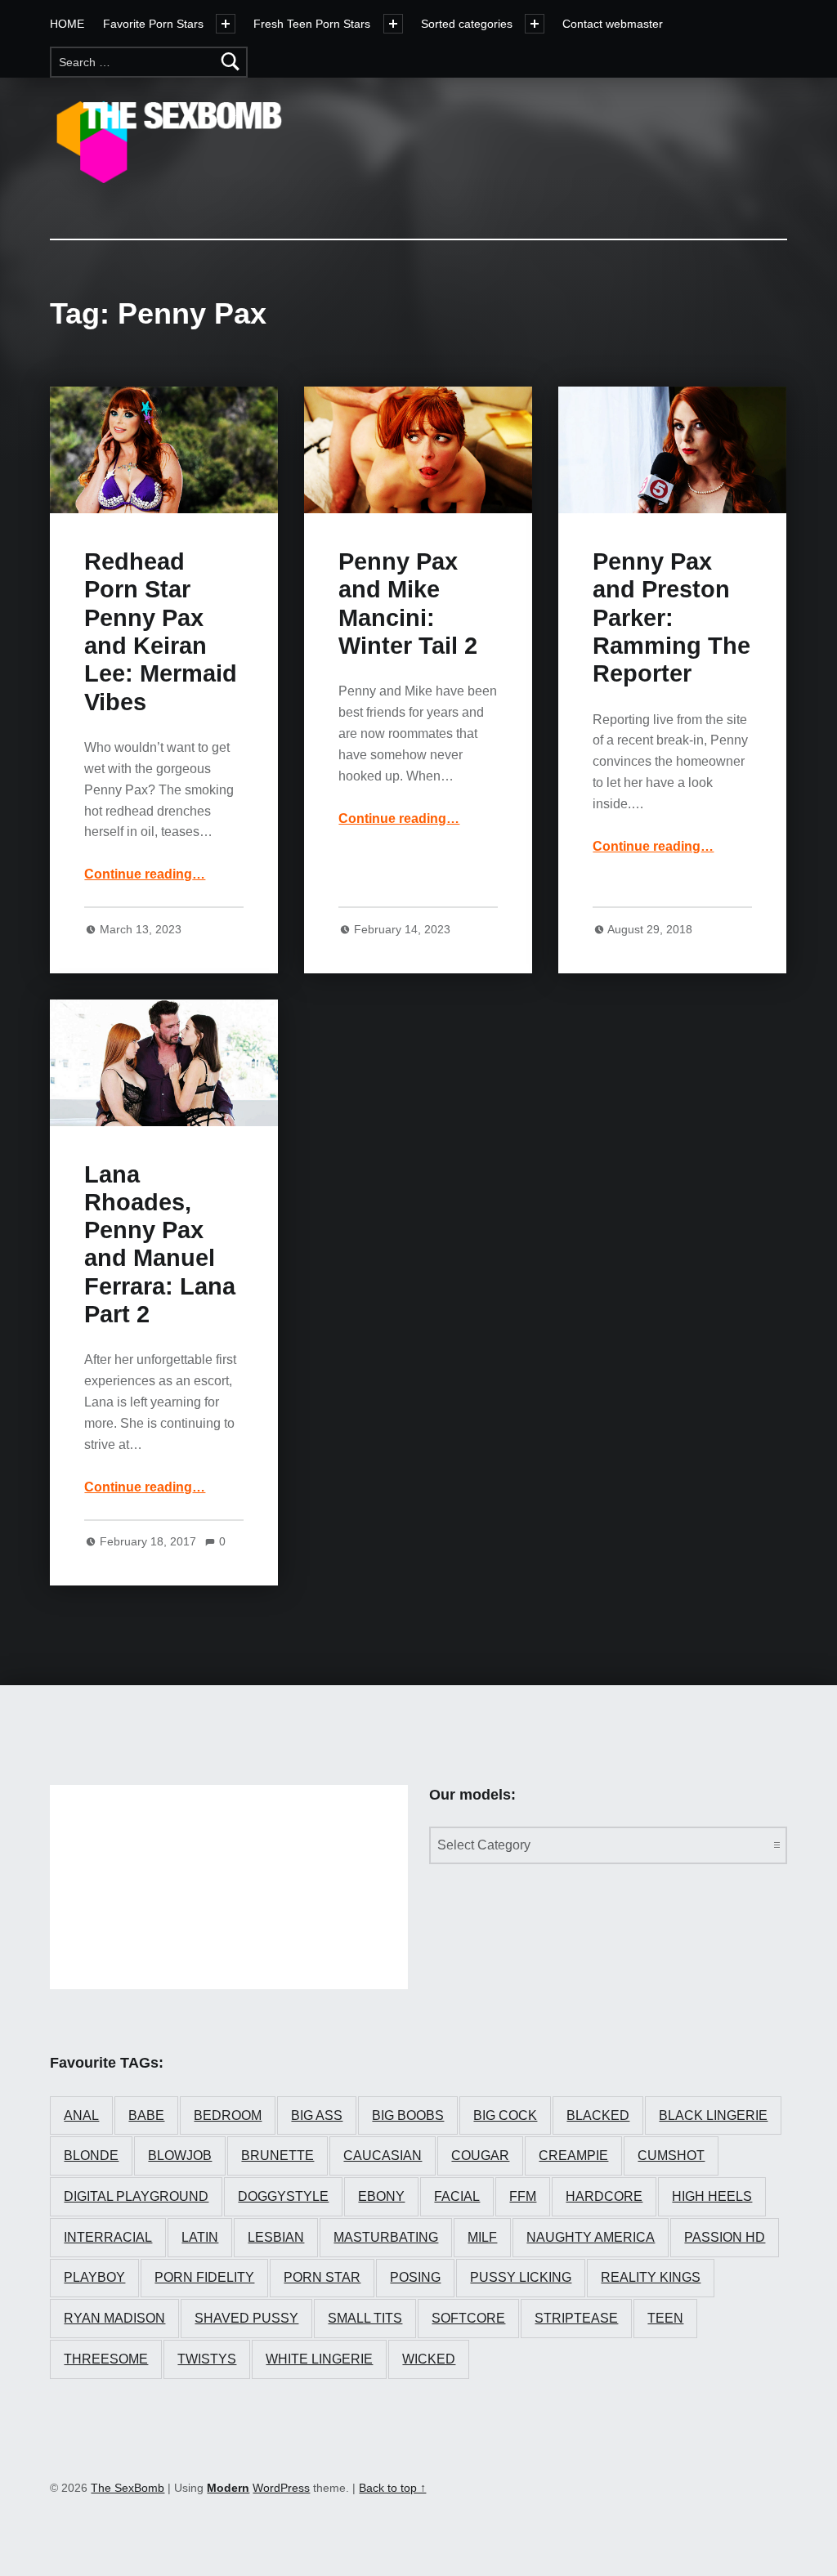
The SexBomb (128, 2488)
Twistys (207, 2359)
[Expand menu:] (393, 24)
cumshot (671, 2156)
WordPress (281, 2488)
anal (81, 2115)
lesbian (276, 2237)
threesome (106, 2359)
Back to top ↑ (392, 2488)
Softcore (468, 2318)
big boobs (408, 2115)
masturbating (386, 2237)
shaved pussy (246, 2318)
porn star (322, 2277)
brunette (278, 2156)
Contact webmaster (613, 24)
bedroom (228, 2115)
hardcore (604, 2196)
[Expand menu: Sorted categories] (535, 24)
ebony (381, 2196)
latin (200, 2237)
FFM (523, 2196)
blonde (91, 2156)
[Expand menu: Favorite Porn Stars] (226, 24)
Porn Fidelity (204, 2277)
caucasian (383, 2156)
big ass (317, 2115)
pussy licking (521, 2277)
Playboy (94, 2277)
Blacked (598, 2115)
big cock (505, 2115)
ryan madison (114, 2318)
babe (146, 2115)
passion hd (725, 2237)
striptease (576, 2318)
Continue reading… (145, 874)
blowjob (180, 2156)
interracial (108, 2237)
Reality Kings (651, 2277)
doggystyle (283, 2196)
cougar (480, 2156)
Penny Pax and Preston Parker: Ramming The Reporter (671, 617)
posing (415, 2277)
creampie (573, 2156)
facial (457, 2196)
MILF (482, 2237)
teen (665, 2318)
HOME (67, 24)
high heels (712, 2196)
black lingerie (713, 2115)
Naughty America (591, 2237)
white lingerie (319, 2359)
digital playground (136, 2196)
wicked (429, 2359)
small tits (365, 2318)
